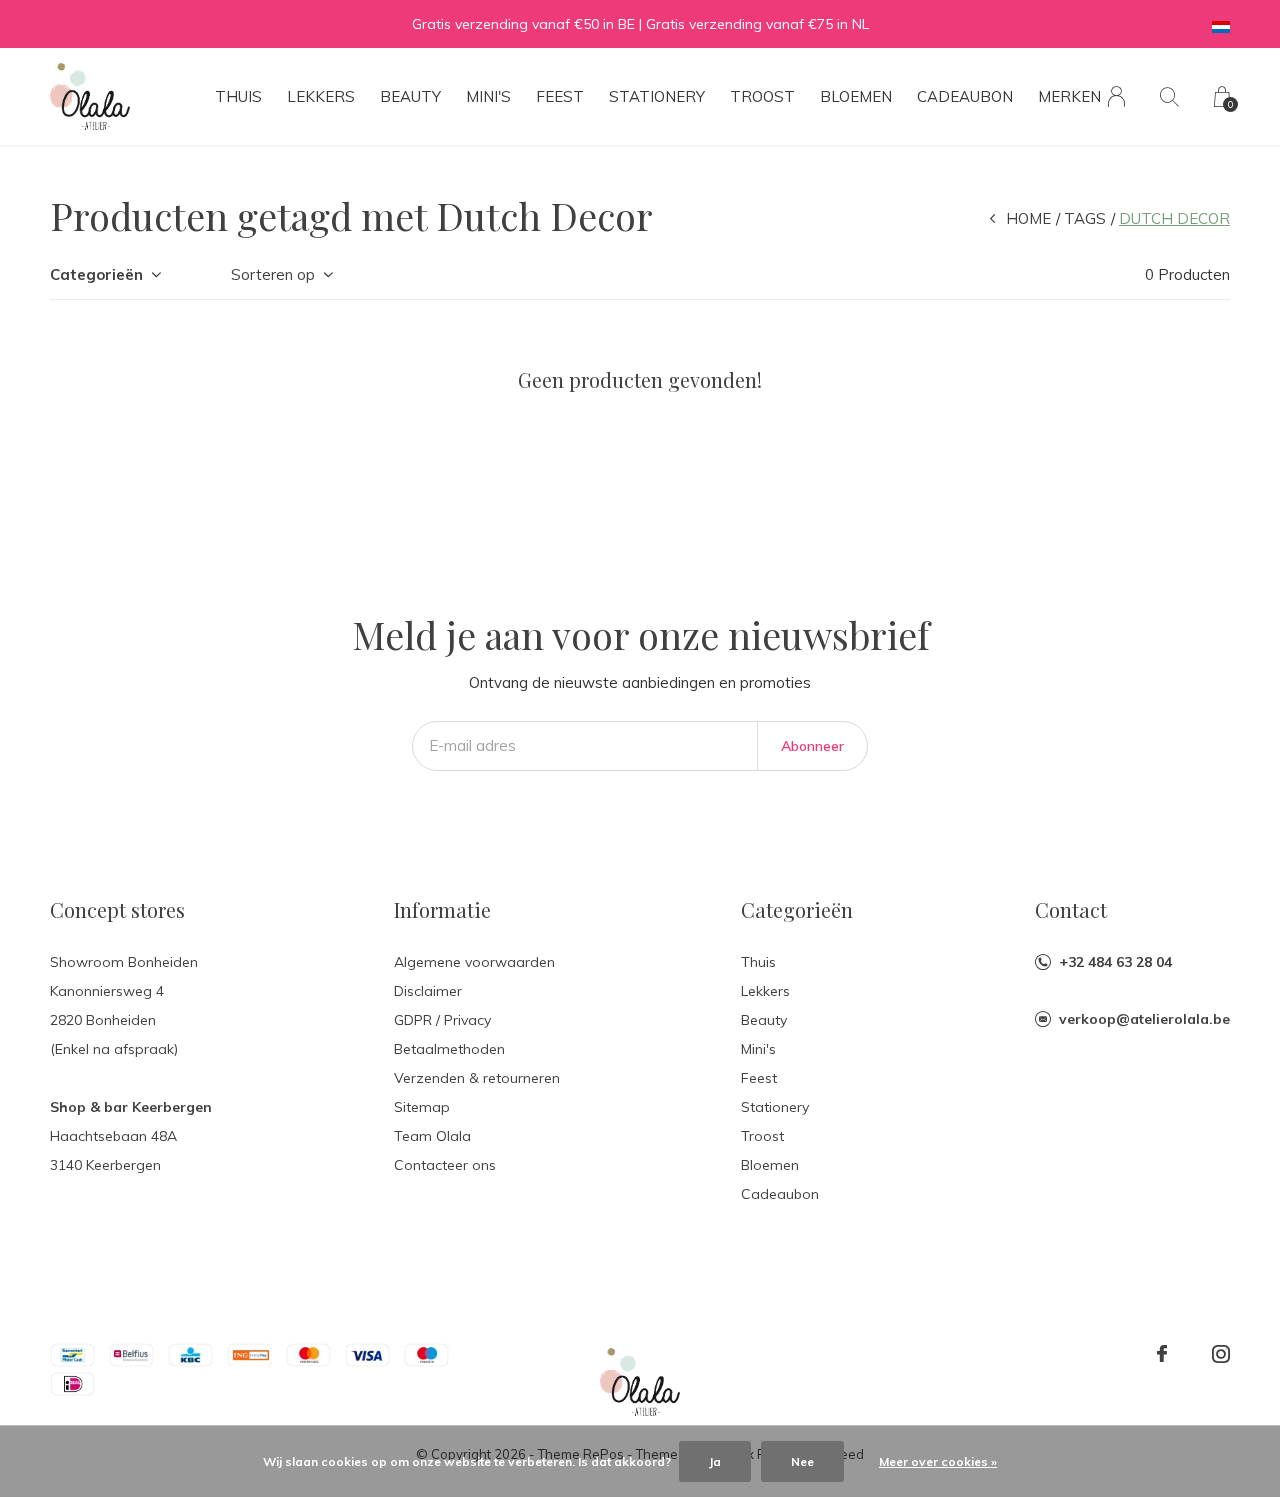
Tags (1085, 218)
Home (1028, 218)
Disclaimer (428, 991)
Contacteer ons (445, 1165)
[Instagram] (1221, 1354)
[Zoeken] (1169, 96)
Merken (1069, 96)
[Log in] (1116, 96)
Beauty (410, 96)
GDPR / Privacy (442, 1020)
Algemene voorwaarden (474, 962)
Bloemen (856, 96)
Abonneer (812, 746)
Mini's (488, 96)
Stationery (657, 96)
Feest (560, 96)
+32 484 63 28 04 (1115, 962)
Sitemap (422, 1107)
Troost (762, 96)
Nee (802, 1461)
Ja (715, 1461)
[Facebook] (1162, 1354)
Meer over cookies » (938, 1461)
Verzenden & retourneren (477, 1078)
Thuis (238, 96)
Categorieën (96, 274)
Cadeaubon (965, 96)
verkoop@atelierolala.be (1144, 1019)
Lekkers (321, 96)
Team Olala (432, 1136)
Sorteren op (273, 274)
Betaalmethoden (449, 1049)
